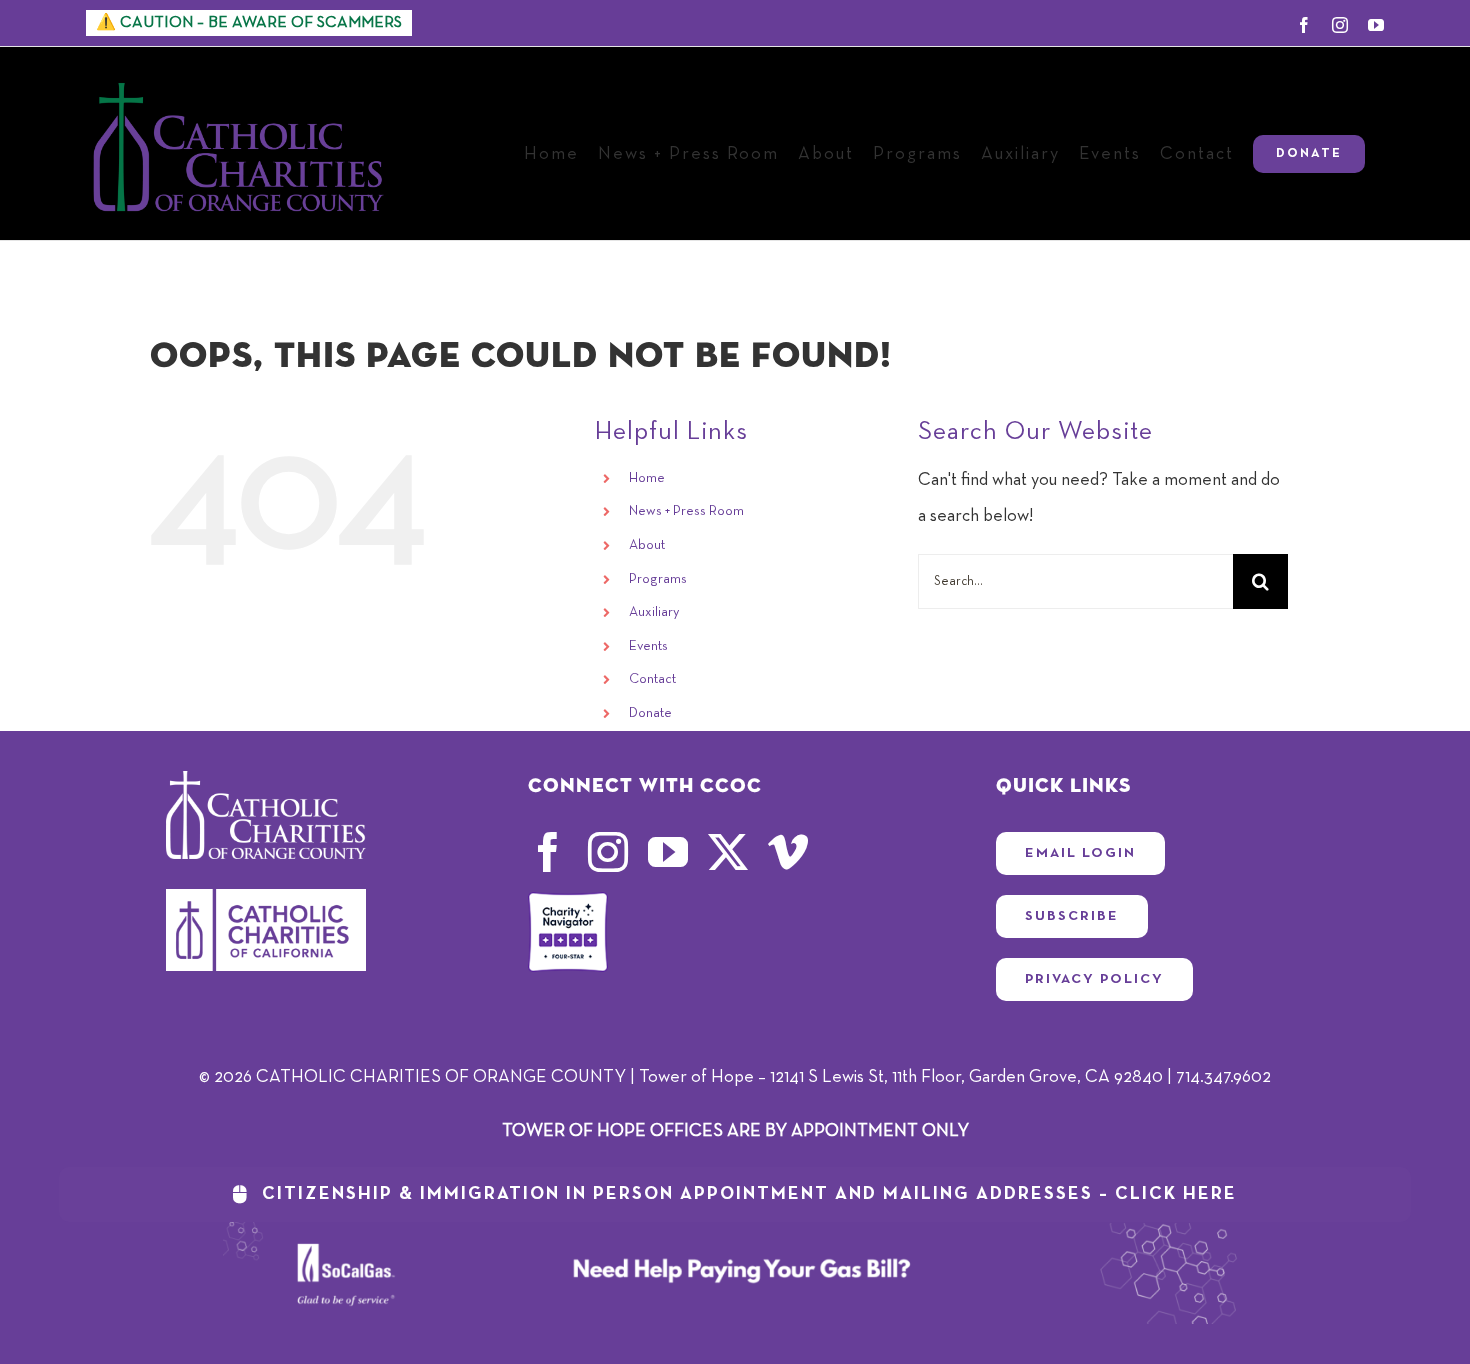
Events (648, 646)
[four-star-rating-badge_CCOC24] (568, 901)
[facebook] (548, 852)
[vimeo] (788, 852)
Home (647, 478)
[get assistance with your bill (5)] (735, 1231)
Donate (650, 713)
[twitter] (728, 852)
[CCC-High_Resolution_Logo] (266, 898)
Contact (652, 679)
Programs (658, 579)
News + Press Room (686, 511)
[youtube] (668, 852)
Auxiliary (654, 612)
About (647, 545)
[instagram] (608, 852)
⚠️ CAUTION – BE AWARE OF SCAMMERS (249, 23)
